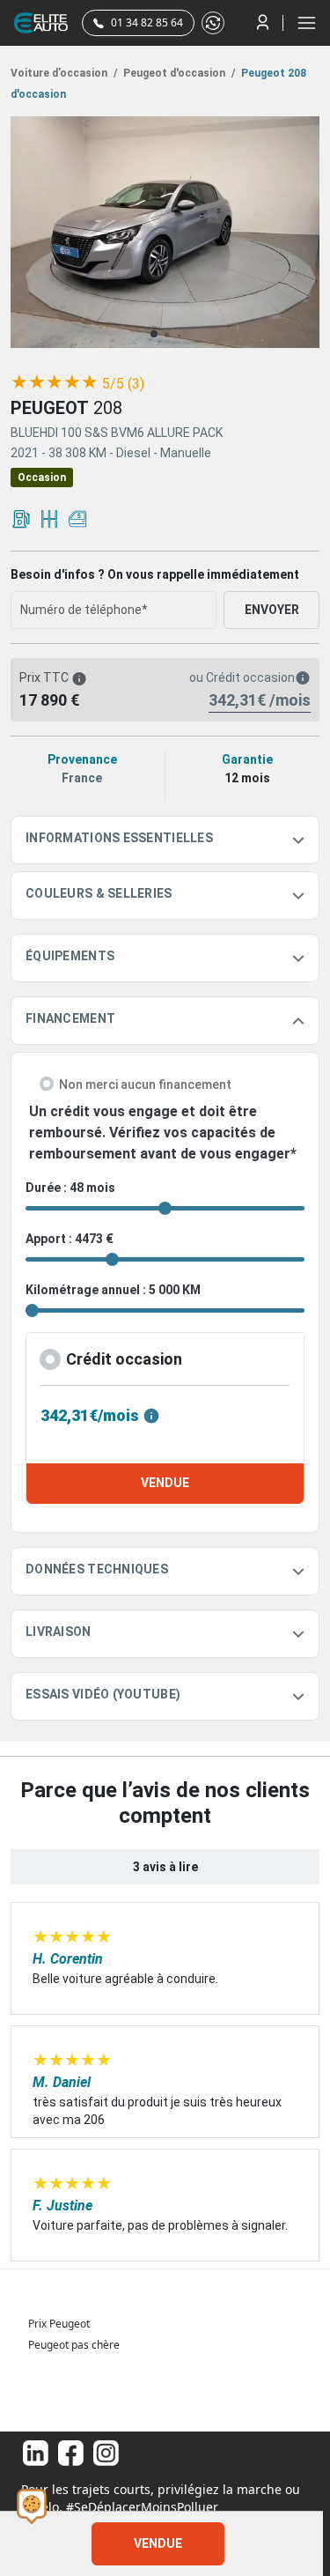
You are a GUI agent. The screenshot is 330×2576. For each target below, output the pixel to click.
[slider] (55, 382)
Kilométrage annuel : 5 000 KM (113, 1290)
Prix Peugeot (59, 2324)
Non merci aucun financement (145, 1084)
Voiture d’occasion (64, 73)
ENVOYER (272, 610)
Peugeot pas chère (74, 2345)
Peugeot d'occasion (178, 73)
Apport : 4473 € (70, 1239)
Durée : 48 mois (70, 1188)
